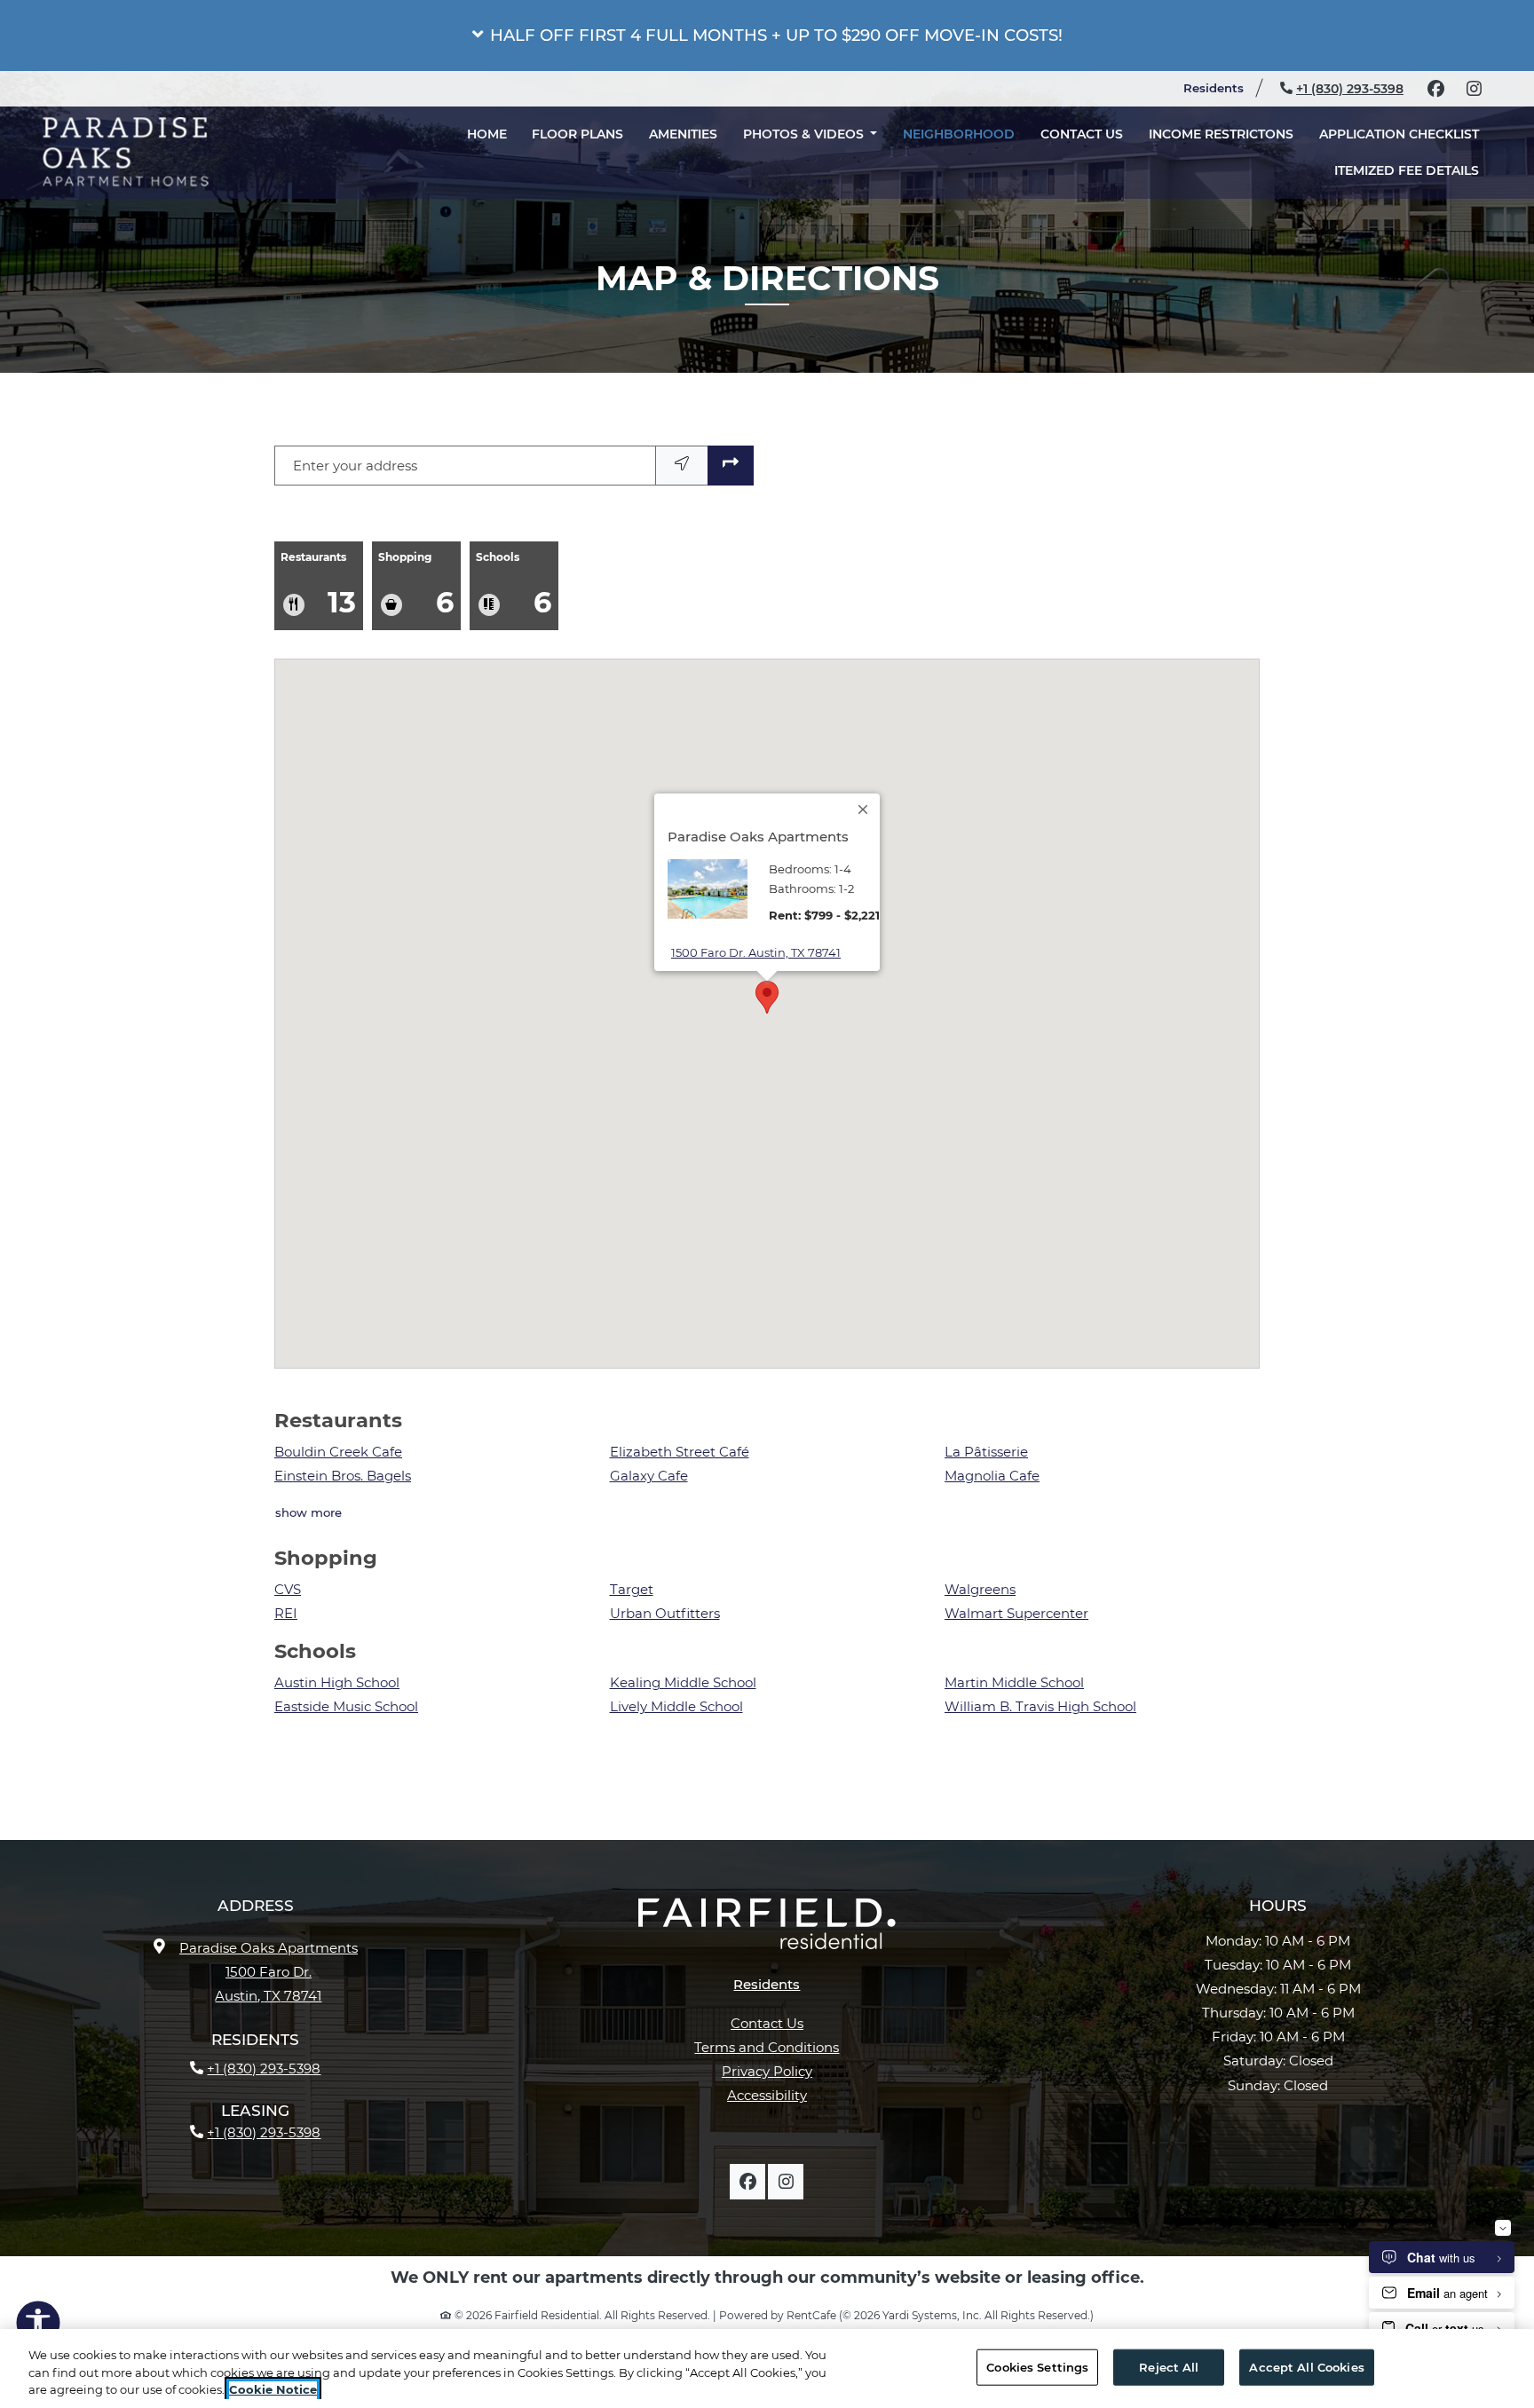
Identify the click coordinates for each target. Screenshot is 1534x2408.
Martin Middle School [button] (1014, 1682)
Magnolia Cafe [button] (992, 1476)
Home (487, 149)
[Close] (864, 809)
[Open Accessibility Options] (38, 2326)
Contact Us (1082, 149)
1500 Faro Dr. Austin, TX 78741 (756, 952)
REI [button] (286, 1613)
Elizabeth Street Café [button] (680, 1452)
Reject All (1169, 2366)
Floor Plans (577, 149)
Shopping (416, 585)
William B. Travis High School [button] (1040, 1706)
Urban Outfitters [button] (665, 1613)
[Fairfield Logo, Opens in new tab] (767, 1930)
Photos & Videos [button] (805, 149)
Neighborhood (959, 149)
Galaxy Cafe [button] (649, 1476)
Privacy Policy (767, 2071)
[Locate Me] (682, 466)
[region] (767, 2369)
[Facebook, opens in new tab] (1435, 89)
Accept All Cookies (1306, 2366)
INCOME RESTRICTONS (1221, 149)
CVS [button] (288, 1589)
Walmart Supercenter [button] (1016, 1613)
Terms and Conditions (767, 2047)
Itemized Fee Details (1413, 185)
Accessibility (767, 2095)
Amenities (683, 149)
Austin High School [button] (337, 1682)
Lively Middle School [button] (676, 1706)
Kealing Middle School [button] (683, 1682)
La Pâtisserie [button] (986, 1452)
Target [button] (632, 1589)
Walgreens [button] (980, 1589)
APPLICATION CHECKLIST (1405, 149)
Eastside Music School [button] (346, 1706)
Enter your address (355, 466)
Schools (514, 585)
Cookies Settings (1037, 2366)
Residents (1221, 87)
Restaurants (318, 585)
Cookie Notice (273, 2389)
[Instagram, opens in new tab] (1474, 89)
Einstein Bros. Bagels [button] (343, 1476)
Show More (309, 1512)
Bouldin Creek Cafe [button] (338, 1452)
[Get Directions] (731, 466)
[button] (767, 36)
